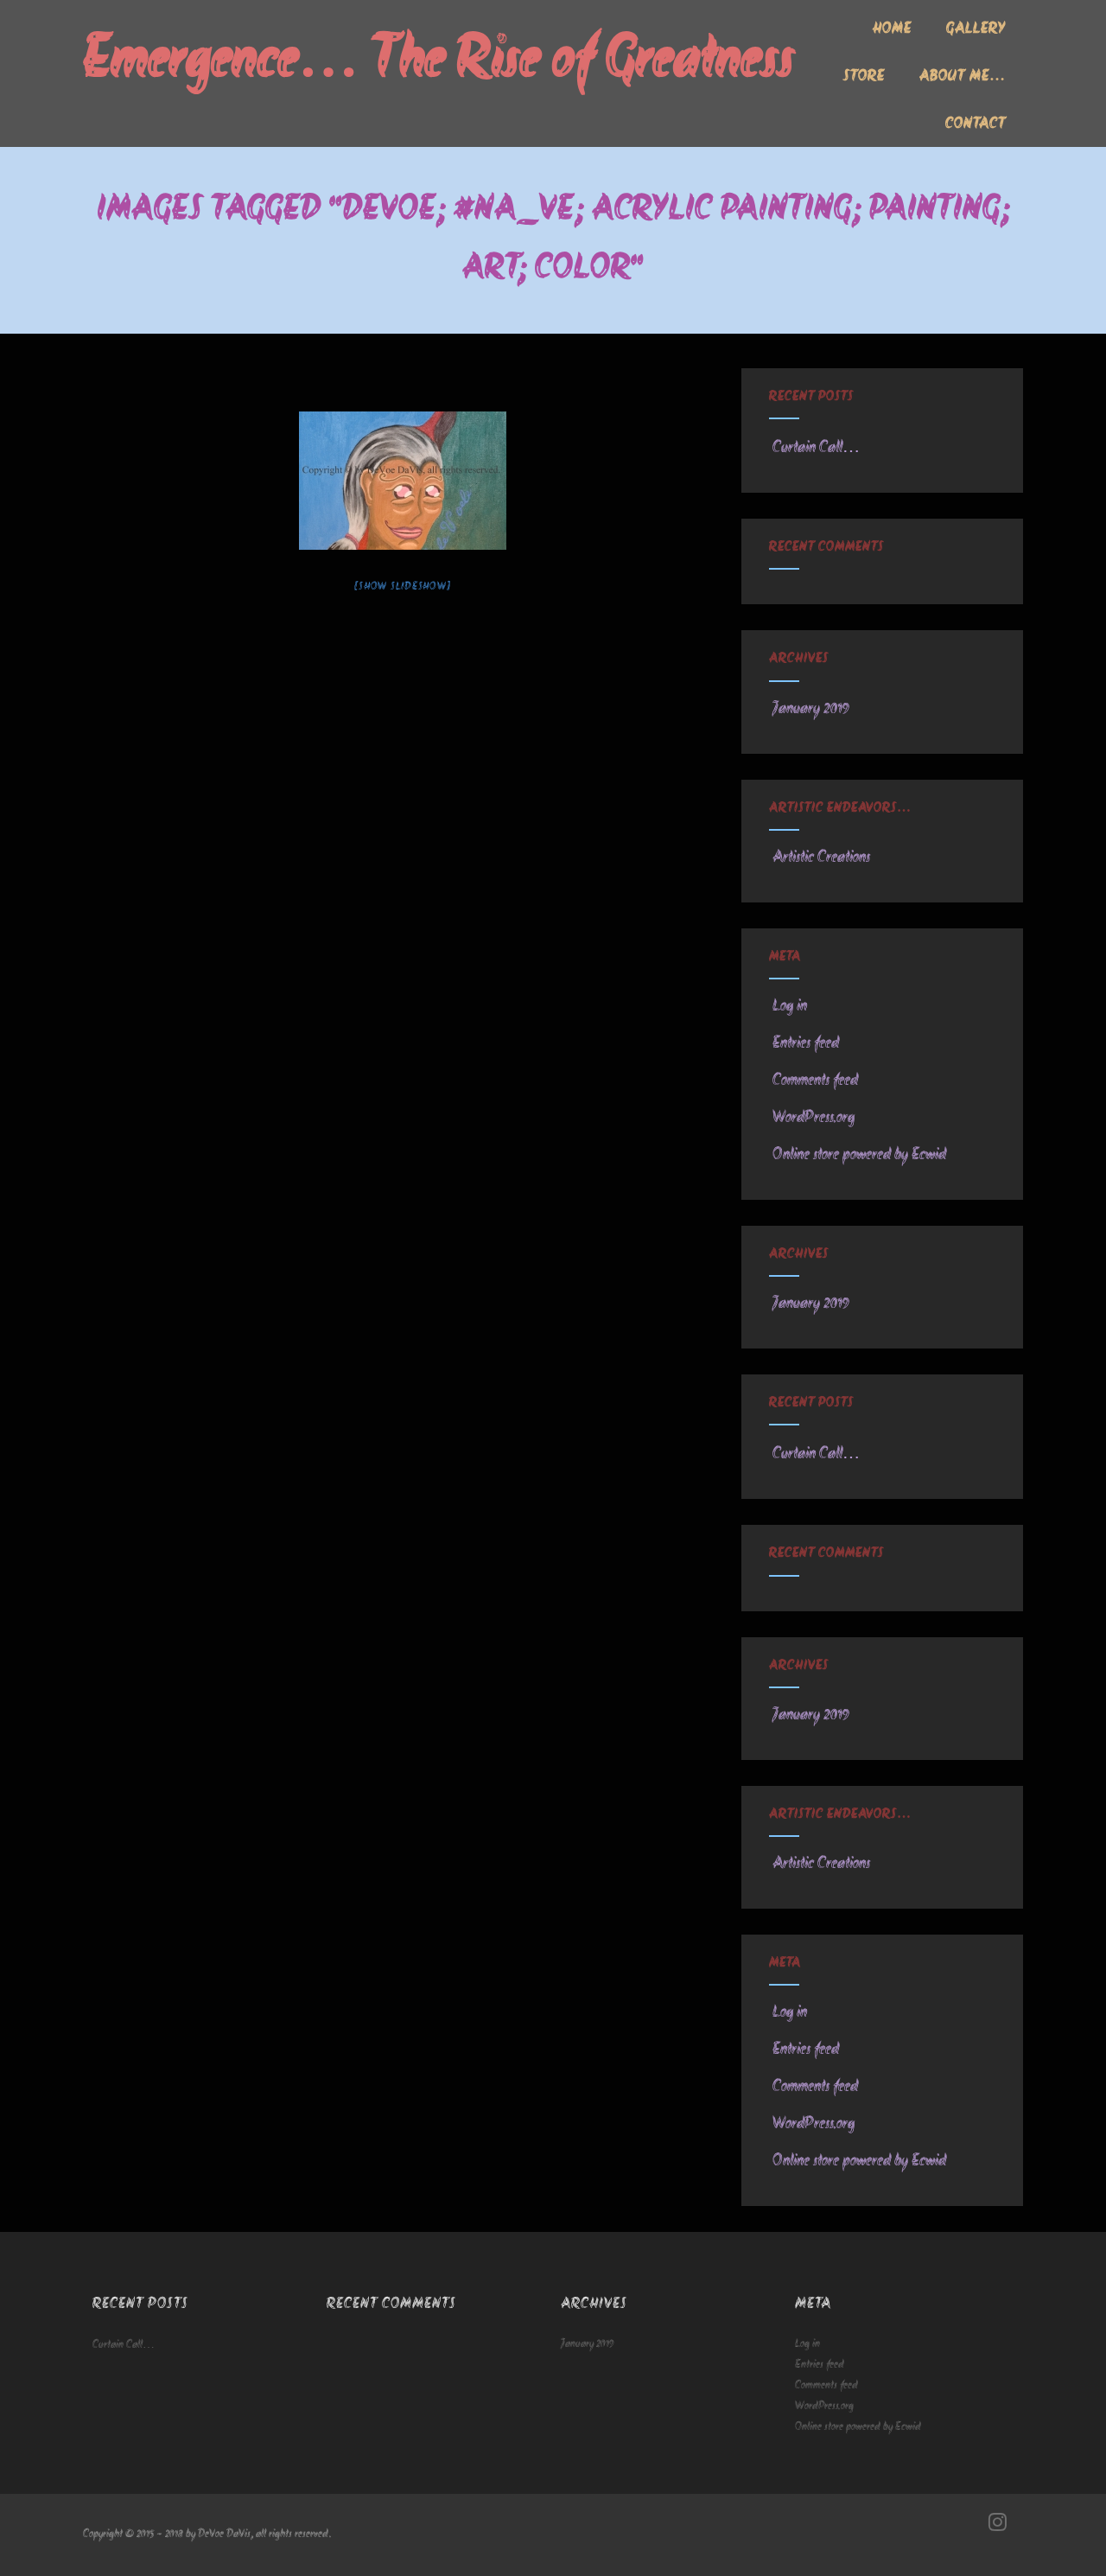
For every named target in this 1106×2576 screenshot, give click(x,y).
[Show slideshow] (402, 587)
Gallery (976, 29)
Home (892, 29)
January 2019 (811, 709)
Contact (976, 124)
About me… (963, 77)
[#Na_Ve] (403, 481)
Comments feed (815, 1081)
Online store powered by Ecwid (859, 1155)
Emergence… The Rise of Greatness (439, 62)
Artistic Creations (821, 858)
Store (864, 77)
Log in (790, 1006)
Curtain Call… (816, 448)
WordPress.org (814, 1118)
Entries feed (806, 1043)
